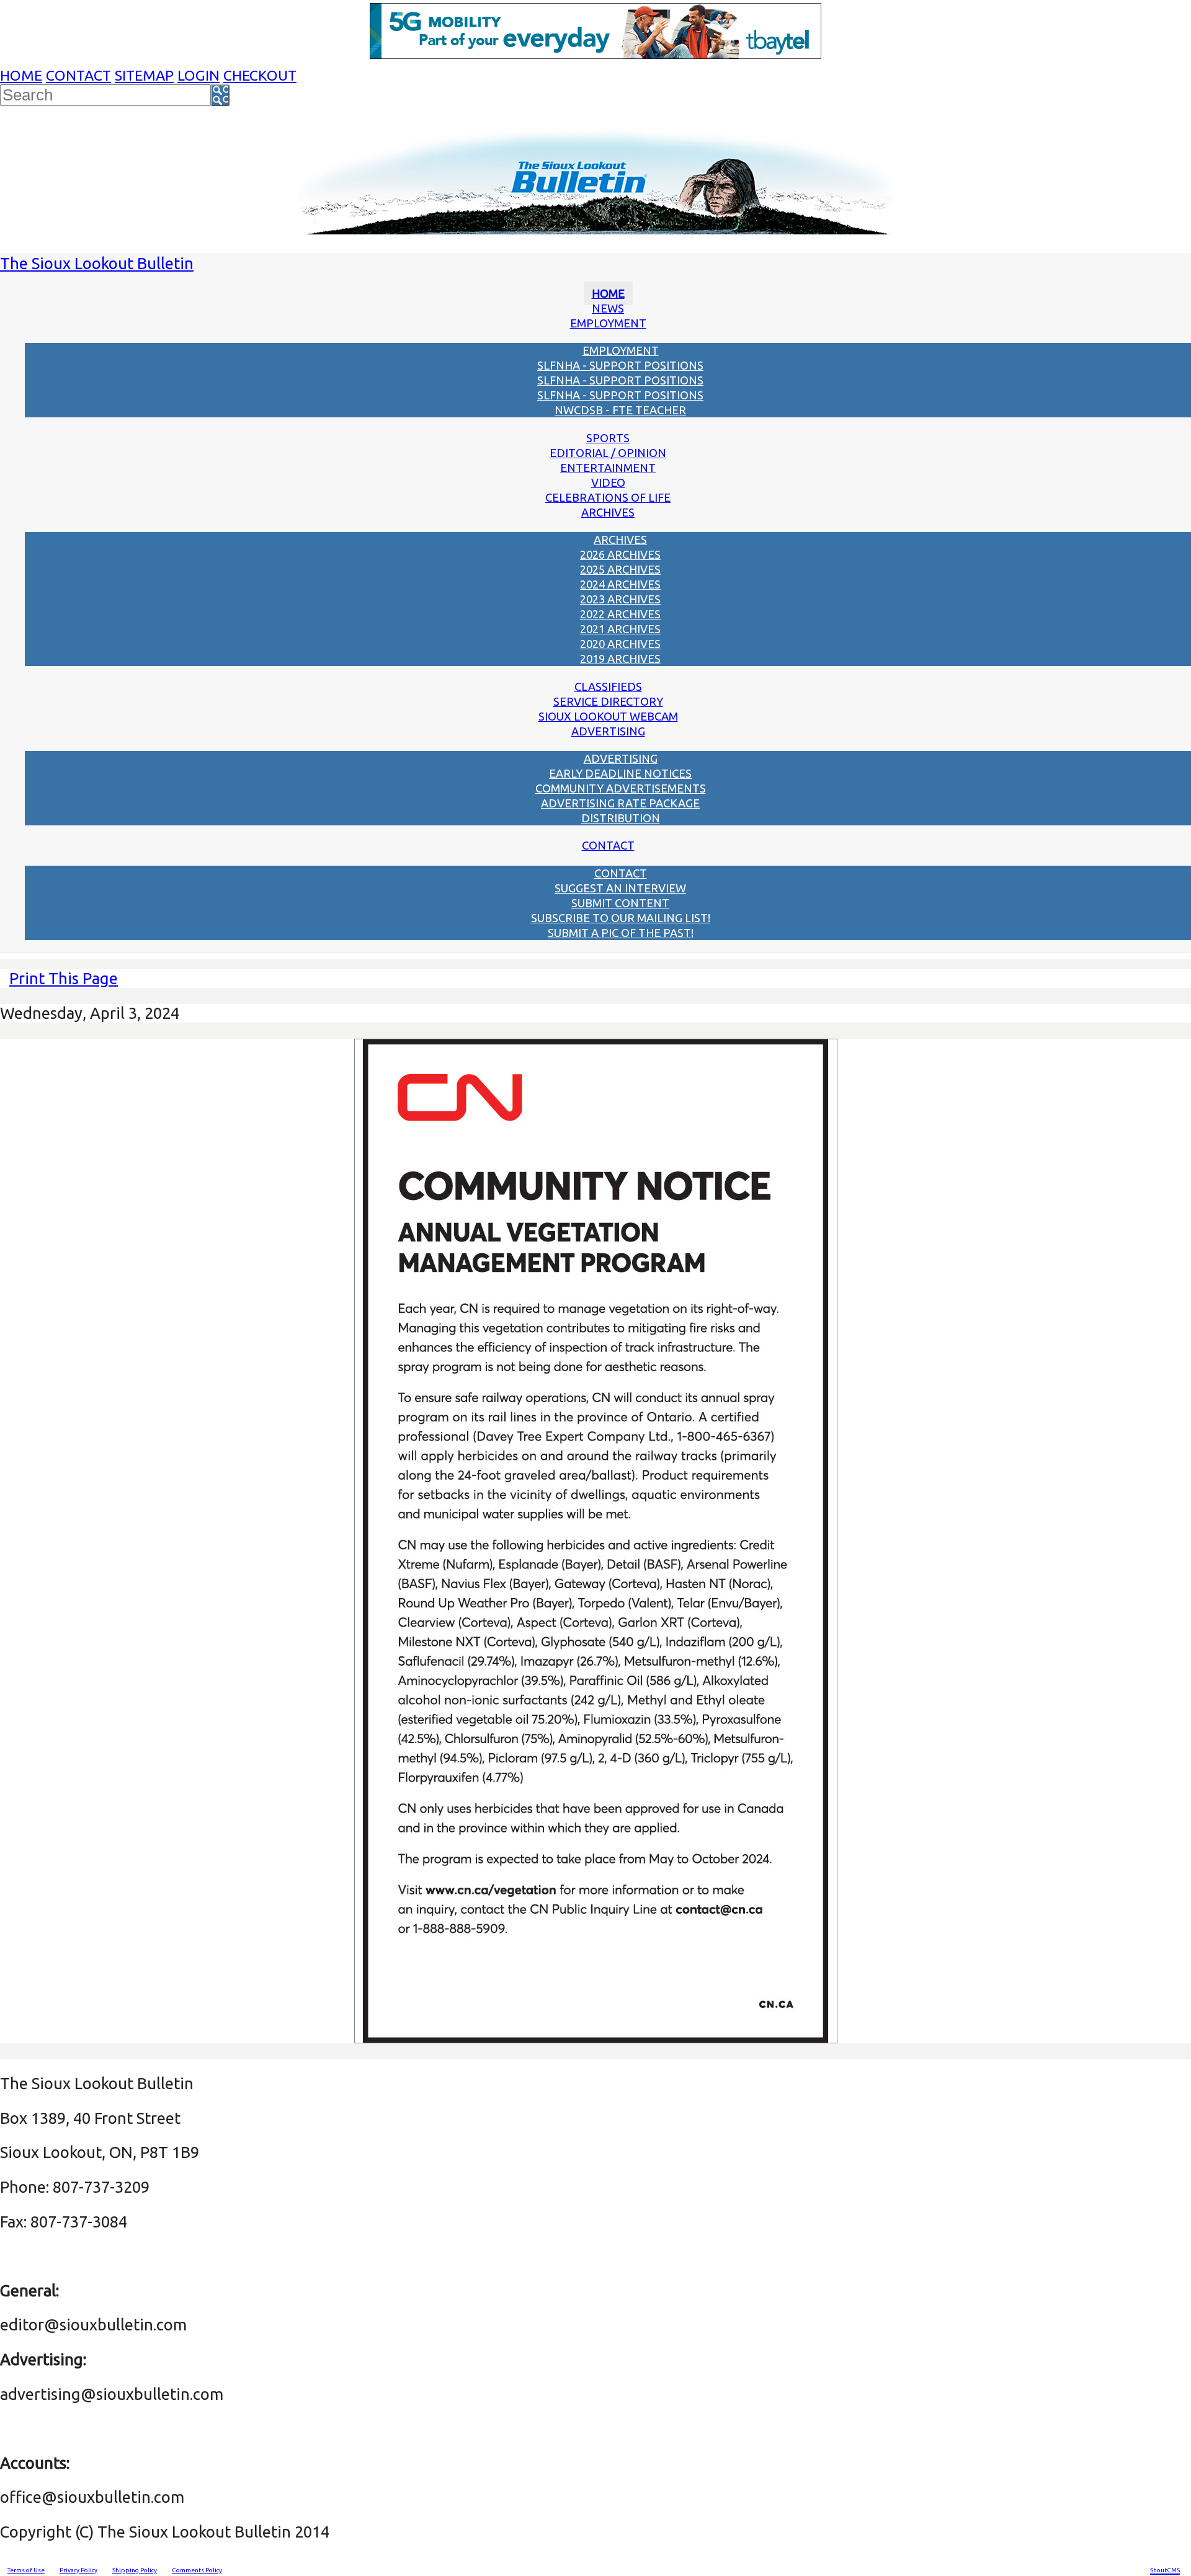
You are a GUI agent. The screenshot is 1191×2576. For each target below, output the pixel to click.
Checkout (260, 75)
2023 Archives (620, 599)
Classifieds (608, 686)
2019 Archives (620, 659)
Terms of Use (26, 2570)
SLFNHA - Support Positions (620, 365)
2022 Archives (620, 614)
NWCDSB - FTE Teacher (620, 410)
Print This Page (64, 978)
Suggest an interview (620, 888)
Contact (78, 75)
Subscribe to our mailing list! (621, 918)
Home (21, 75)
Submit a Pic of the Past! (621, 933)
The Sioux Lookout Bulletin (97, 263)
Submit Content (620, 903)
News (608, 308)
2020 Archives (620, 644)
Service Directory (608, 701)
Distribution (621, 818)
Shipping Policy (135, 2570)
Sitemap (144, 75)
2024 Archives (620, 584)
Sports (608, 438)
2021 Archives (620, 629)
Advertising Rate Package (620, 803)
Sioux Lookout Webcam (608, 716)
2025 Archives (620, 569)
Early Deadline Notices (620, 773)
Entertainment (608, 468)
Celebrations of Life (608, 497)
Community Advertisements (621, 788)
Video (608, 482)
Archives (608, 512)
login (198, 75)
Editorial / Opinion (608, 453)
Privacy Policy (78, 2570)
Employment (608, 323)
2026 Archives (620, 554)
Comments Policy (197, 2570)
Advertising (608, 731)
